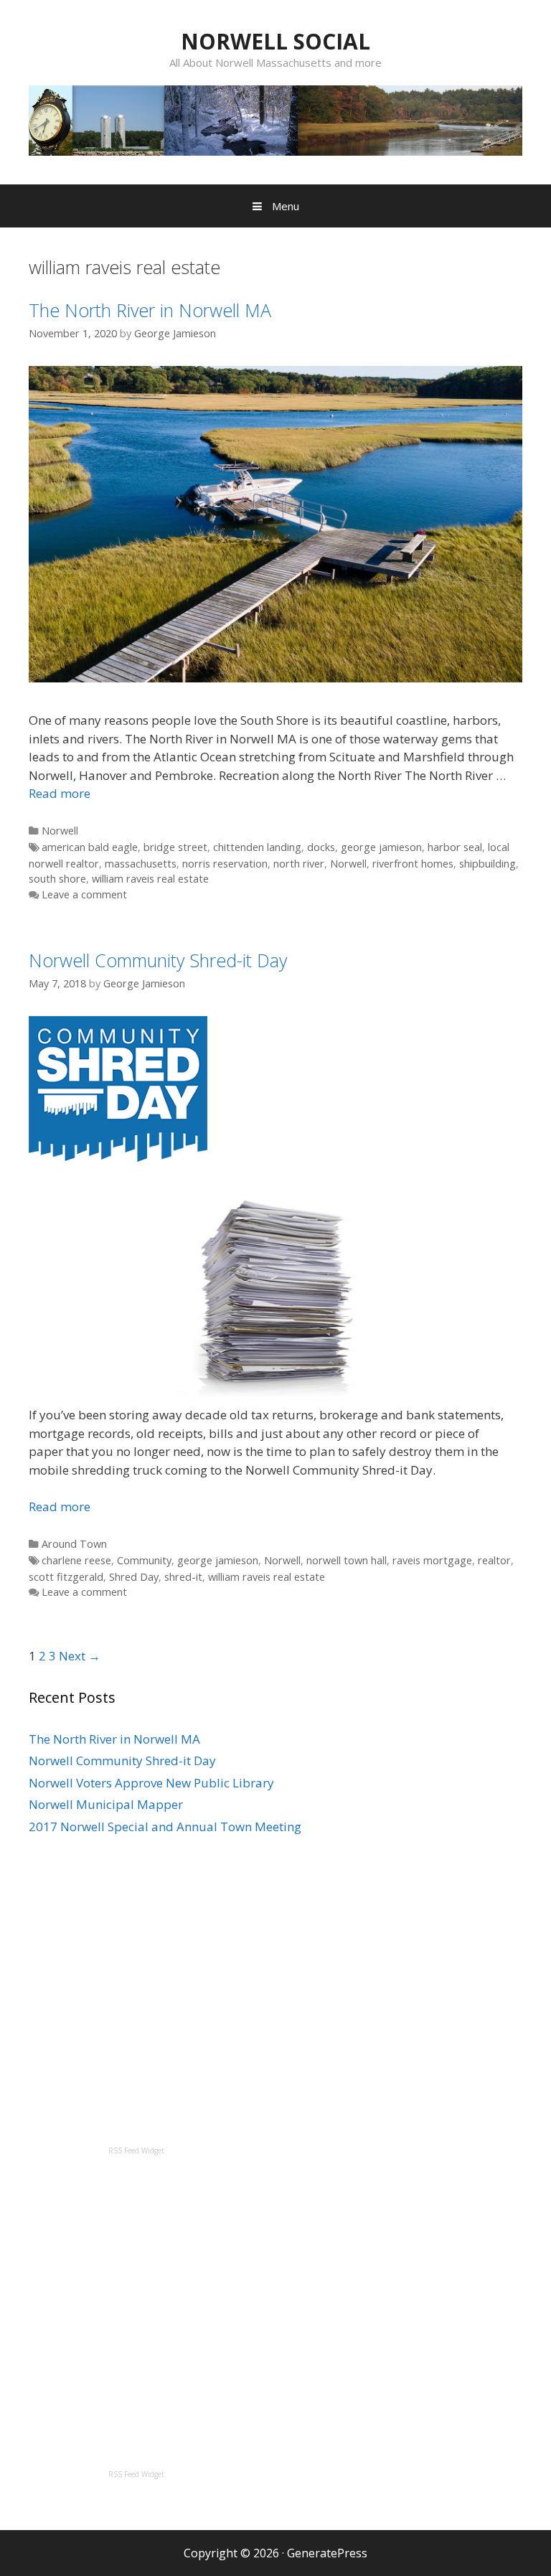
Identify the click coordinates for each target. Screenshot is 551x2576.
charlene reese (76, 1560)
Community (144, 1560)
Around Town (74, 1544)
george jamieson (381, 847)
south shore (57, 879)
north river (299, 864)
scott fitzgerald (66, 1577)
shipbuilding (488, 864)
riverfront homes (413, 864)
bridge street (175, 847)
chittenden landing (257, 847)
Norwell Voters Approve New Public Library (151, 1783)
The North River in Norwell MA (150, 310)
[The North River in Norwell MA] (275, 678)
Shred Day (134, 1577)
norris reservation (225, 864)
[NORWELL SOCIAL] (275, 119)
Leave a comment (84, 894)
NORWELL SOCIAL (275, 41)
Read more (60, 793)
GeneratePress (327, 2553)
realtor (494, 1560)
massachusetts (141, 864)
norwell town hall (347, 1560)
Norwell (60, 831)
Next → (80, 1656)
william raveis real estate (150, 879)
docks (321, 847)
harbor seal (455, 847)
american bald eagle (90, 847)
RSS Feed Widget (136, 2150)
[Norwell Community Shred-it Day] (118, 1157)
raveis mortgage (432, 1560)
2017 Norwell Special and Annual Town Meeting (165, 1827)
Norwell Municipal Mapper (106, 1804)
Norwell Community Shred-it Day (158, 960)
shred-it (183, 1577)
